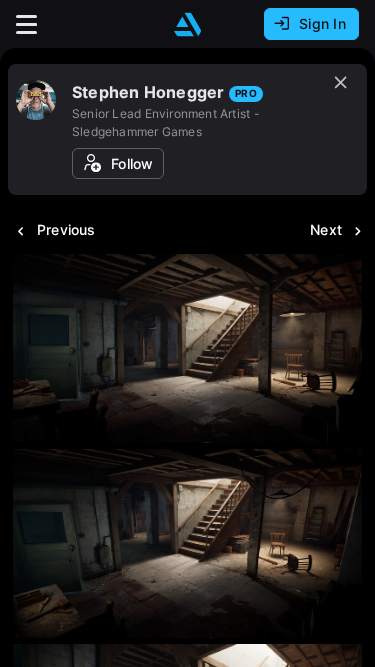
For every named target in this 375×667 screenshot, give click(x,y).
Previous (66, 229)
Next (326, 229)
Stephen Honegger (148, 92)
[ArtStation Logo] (188, 24)
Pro (245, 93)
